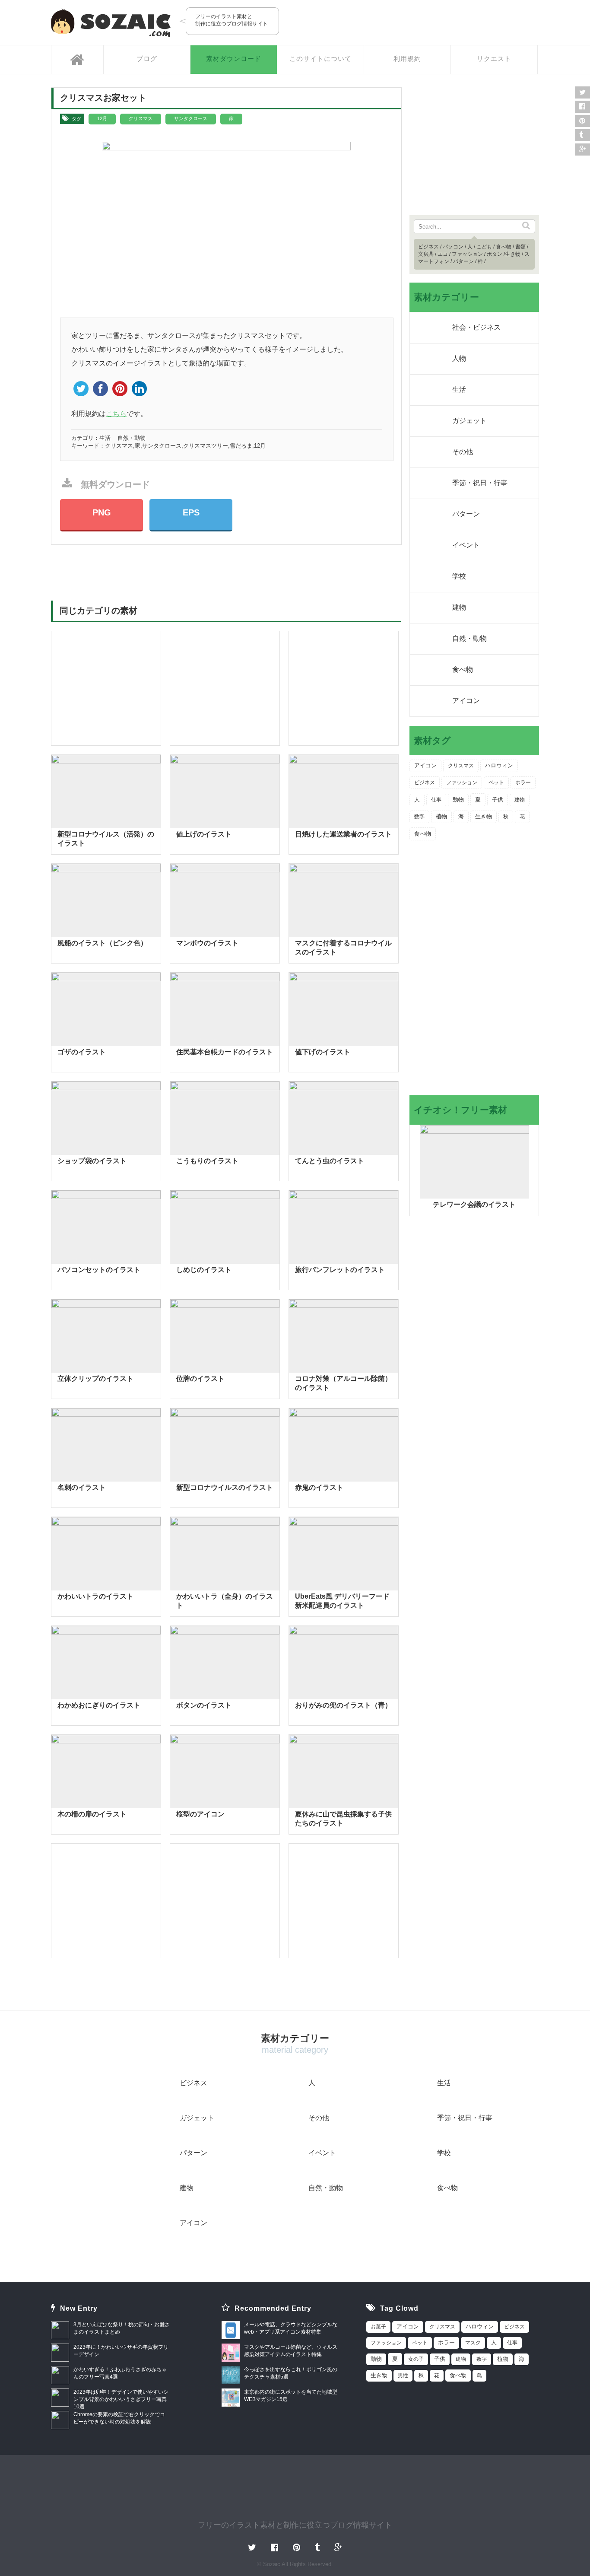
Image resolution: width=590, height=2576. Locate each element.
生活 (105, 438)
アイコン (466, 701)
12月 (102, 118)
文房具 (426, 254)
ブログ (147, 59)
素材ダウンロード (234, 59)
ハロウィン (499, 766)
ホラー (523, 782)
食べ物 (504, 247)
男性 (403, 2376)
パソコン (453, 247)
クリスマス (141, 118)
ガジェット (469, 421)
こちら (116, 414)
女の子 (416, 2359)
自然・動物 (132, 438)
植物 (441, 816)
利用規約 (407, 59)
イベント (466, 545)
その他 (463, 452)
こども (484, 247)
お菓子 (378, 2327)
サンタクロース (191, 118)
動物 (458, 800)
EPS (191, 512)
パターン (463, 261)
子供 (498, 800)
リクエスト (494, 59)
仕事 (436, 800)
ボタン (495, 254)
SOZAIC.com (111, 23)
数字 (419, 817)
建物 (459, 607)
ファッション (467, 254)
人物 (459, 358)
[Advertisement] (438, 22)
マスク (473, 2343)
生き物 (513, 254)
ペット (496, 782)
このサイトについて (320, 59)
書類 (520, 247)
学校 (459, 576)
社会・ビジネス (476, 327)
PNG (102, 512)
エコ (443, 254)
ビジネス (428, 247)
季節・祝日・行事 (480, 483)
